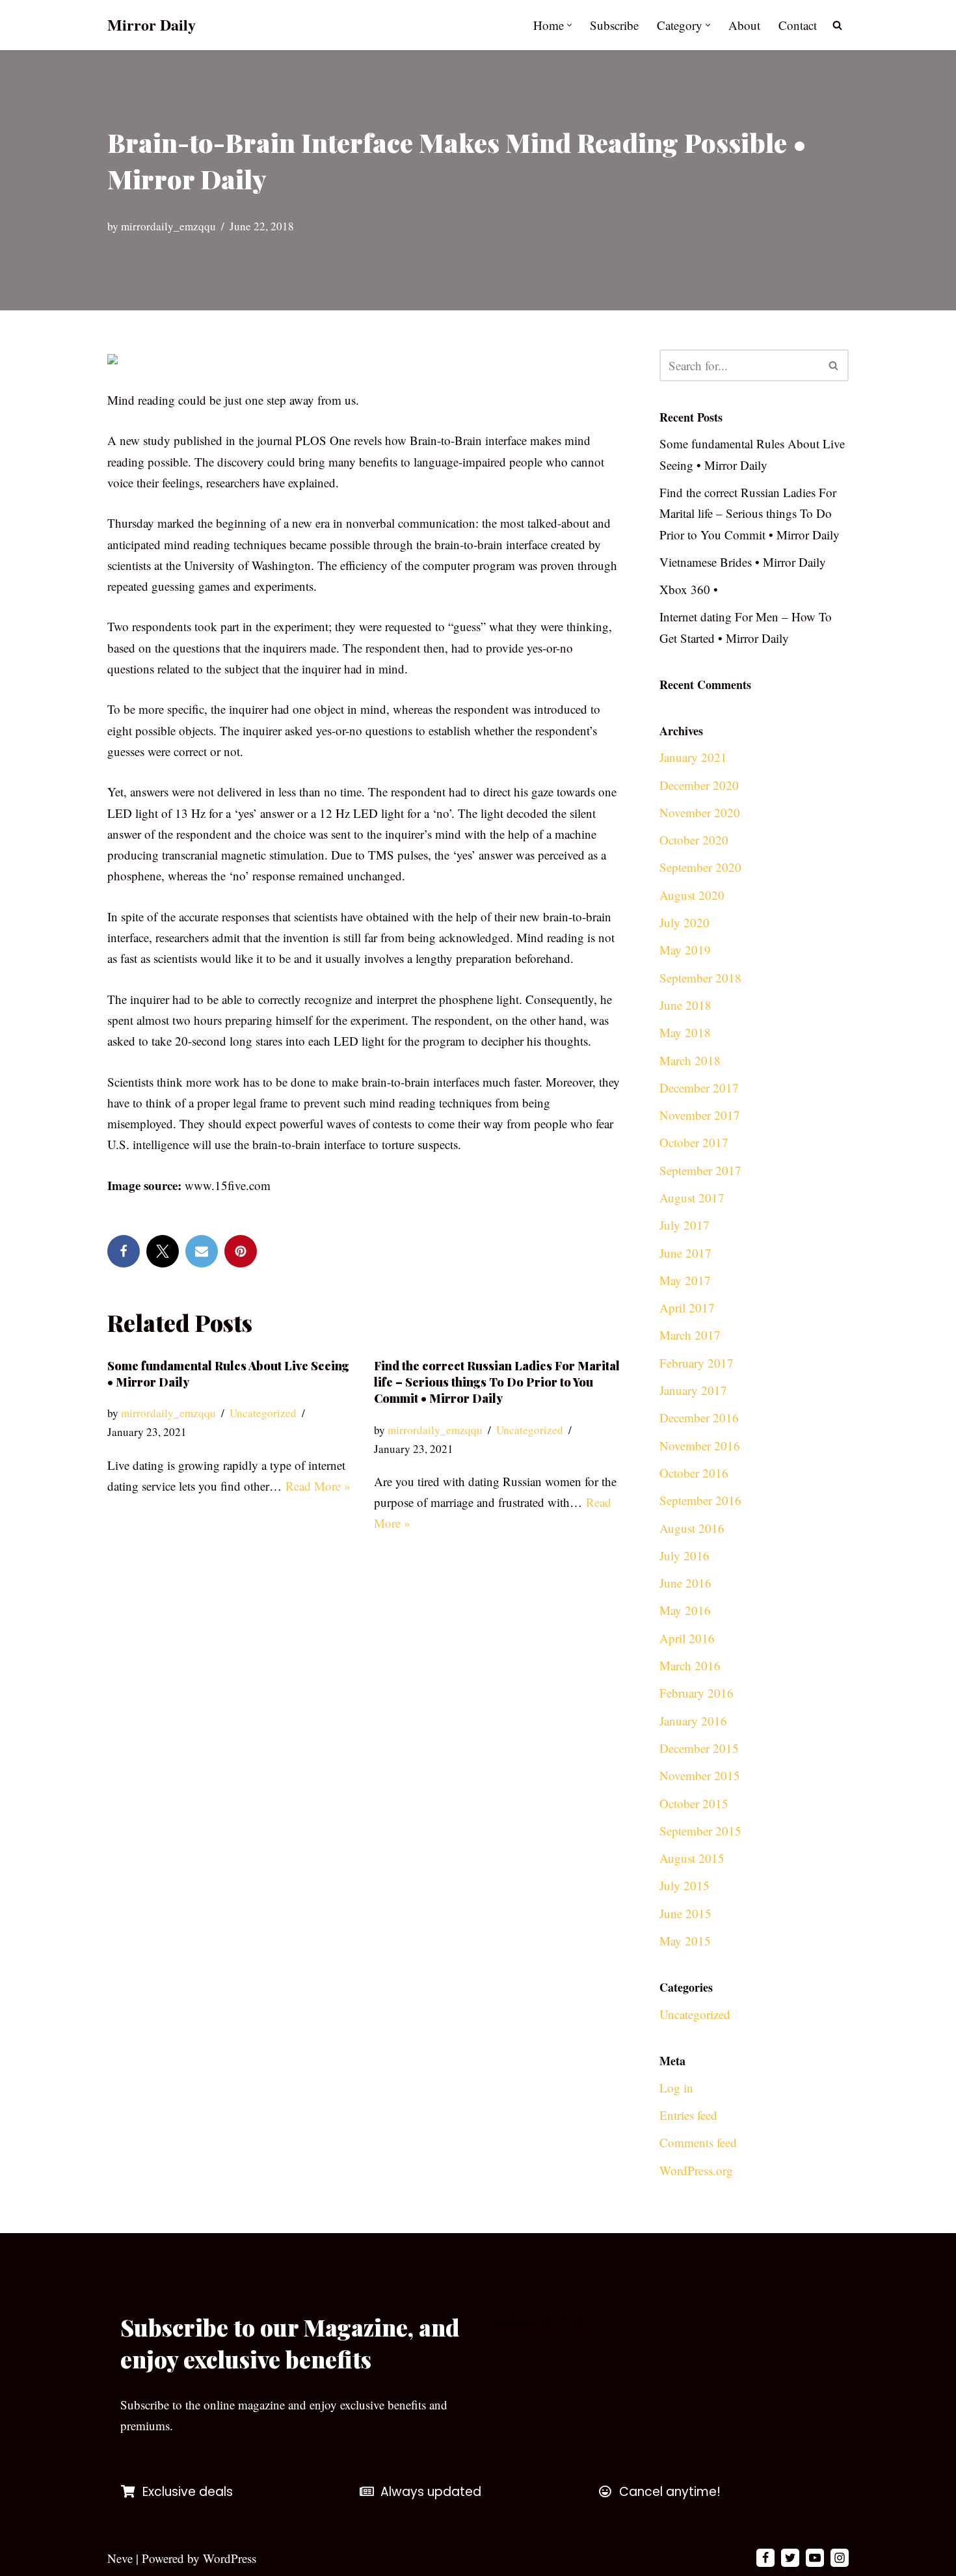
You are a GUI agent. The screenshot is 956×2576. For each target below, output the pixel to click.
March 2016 (690, 1665)
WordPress (230, 2558)
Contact (798, 25)
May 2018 (685, 1032)
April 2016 (687, 1638)
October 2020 (694, 840)
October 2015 (694, 1803)
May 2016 (685, 1610)
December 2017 (699, 1088)
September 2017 (700, 1170)
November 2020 (700, 812)
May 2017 (685, 1280)
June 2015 (685, 1913)
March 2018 (690, 1060)
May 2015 (685, 1941)
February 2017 (697, 1363)
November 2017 (700, 1115)
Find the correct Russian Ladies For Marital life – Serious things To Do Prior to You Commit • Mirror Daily (497, 1382)
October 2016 (694, 1473)
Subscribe (614, 25)
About (744, 25)
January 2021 (693, 757)
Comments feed (698, 2142)
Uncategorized (263, 1413)
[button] (569, 25)
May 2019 (685, 950)
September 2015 (700, 1831)
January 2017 (693, 1390)
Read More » (318, 1486)
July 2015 (684, 1885)
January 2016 (693, 1721)
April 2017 (687, 1308)
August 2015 (692, 1858)
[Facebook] (124, 1251)
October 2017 (694, 1142)
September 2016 (700, 1500)
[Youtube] (815, 2558)
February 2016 (697, 1693)
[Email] (202, 1251)
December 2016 (699, 1417)
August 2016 (692, 1528)
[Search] (837, 25)
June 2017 (685, 1253)
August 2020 (692, 895)
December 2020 (699, 785)
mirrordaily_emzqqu (168, 226)
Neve (120, 2558)
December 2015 (699, 1748)
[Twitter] (163, 1251)
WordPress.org (696, 2170)
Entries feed (688, 2115)
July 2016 (684, 1555)
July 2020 (684, 922)
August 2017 (692, 1198)
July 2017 (684, 1225)
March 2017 (690, 1335)
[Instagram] (840, 2558)
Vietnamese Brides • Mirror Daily (743, 562)
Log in (676, 2088)
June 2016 (685, 1583)
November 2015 (700, 1775)
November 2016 (700, 1445)
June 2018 (685, 1005)
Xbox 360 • (689, 589)
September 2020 (700, 867)
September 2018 (700, 978)
